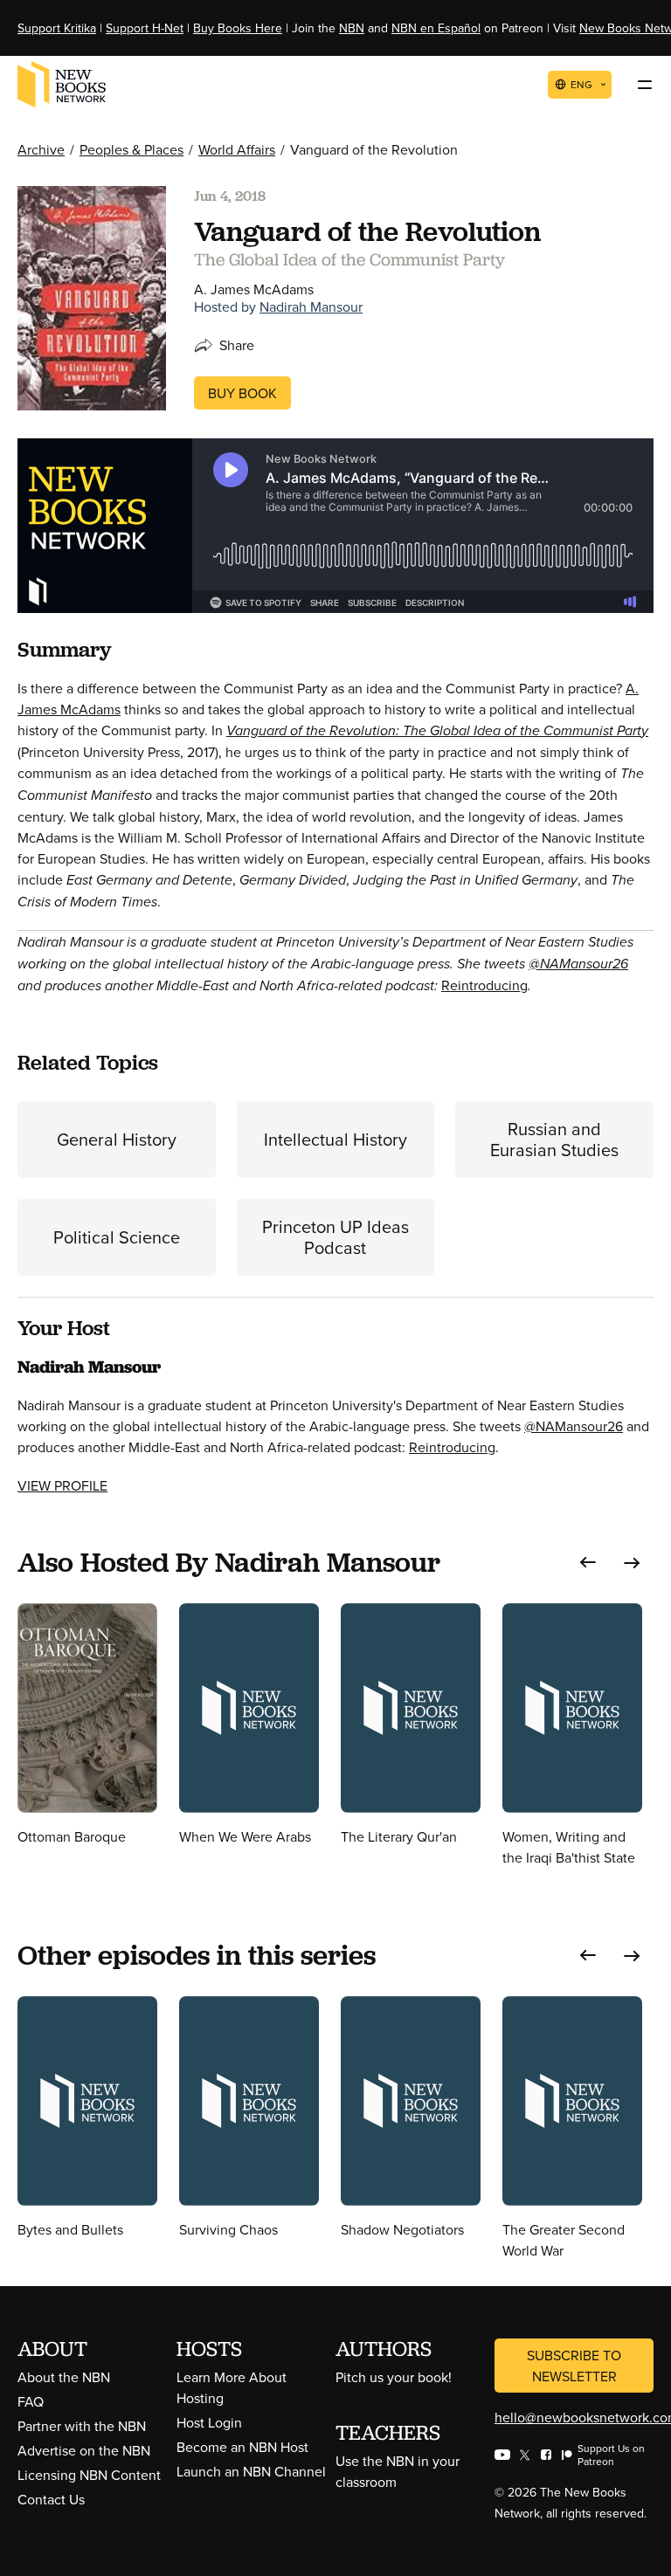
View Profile (62, 1485)
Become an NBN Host (242, 2447)
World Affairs (237, 149)
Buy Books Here (238, 28)
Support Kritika (57, 28)
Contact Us (51, 2499)
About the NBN (64, 2377)
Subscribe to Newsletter (574, 2366)
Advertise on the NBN (84, 2450)
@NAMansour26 (578, 964)
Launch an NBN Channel (251, 2471)
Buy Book (242, 393)
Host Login (209, 2422)
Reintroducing (484, 985)
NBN (352, 28)
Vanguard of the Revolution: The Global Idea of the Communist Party (437, 730)
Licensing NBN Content (89, 2475)
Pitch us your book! (394, 2377)
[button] (588, 1563)
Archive (41, 149)
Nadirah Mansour (311, 307)
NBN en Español (436, 28)
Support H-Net (145, 28)
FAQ (31, 2401)
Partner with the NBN (82, 2426)
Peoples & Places (131, 149)
